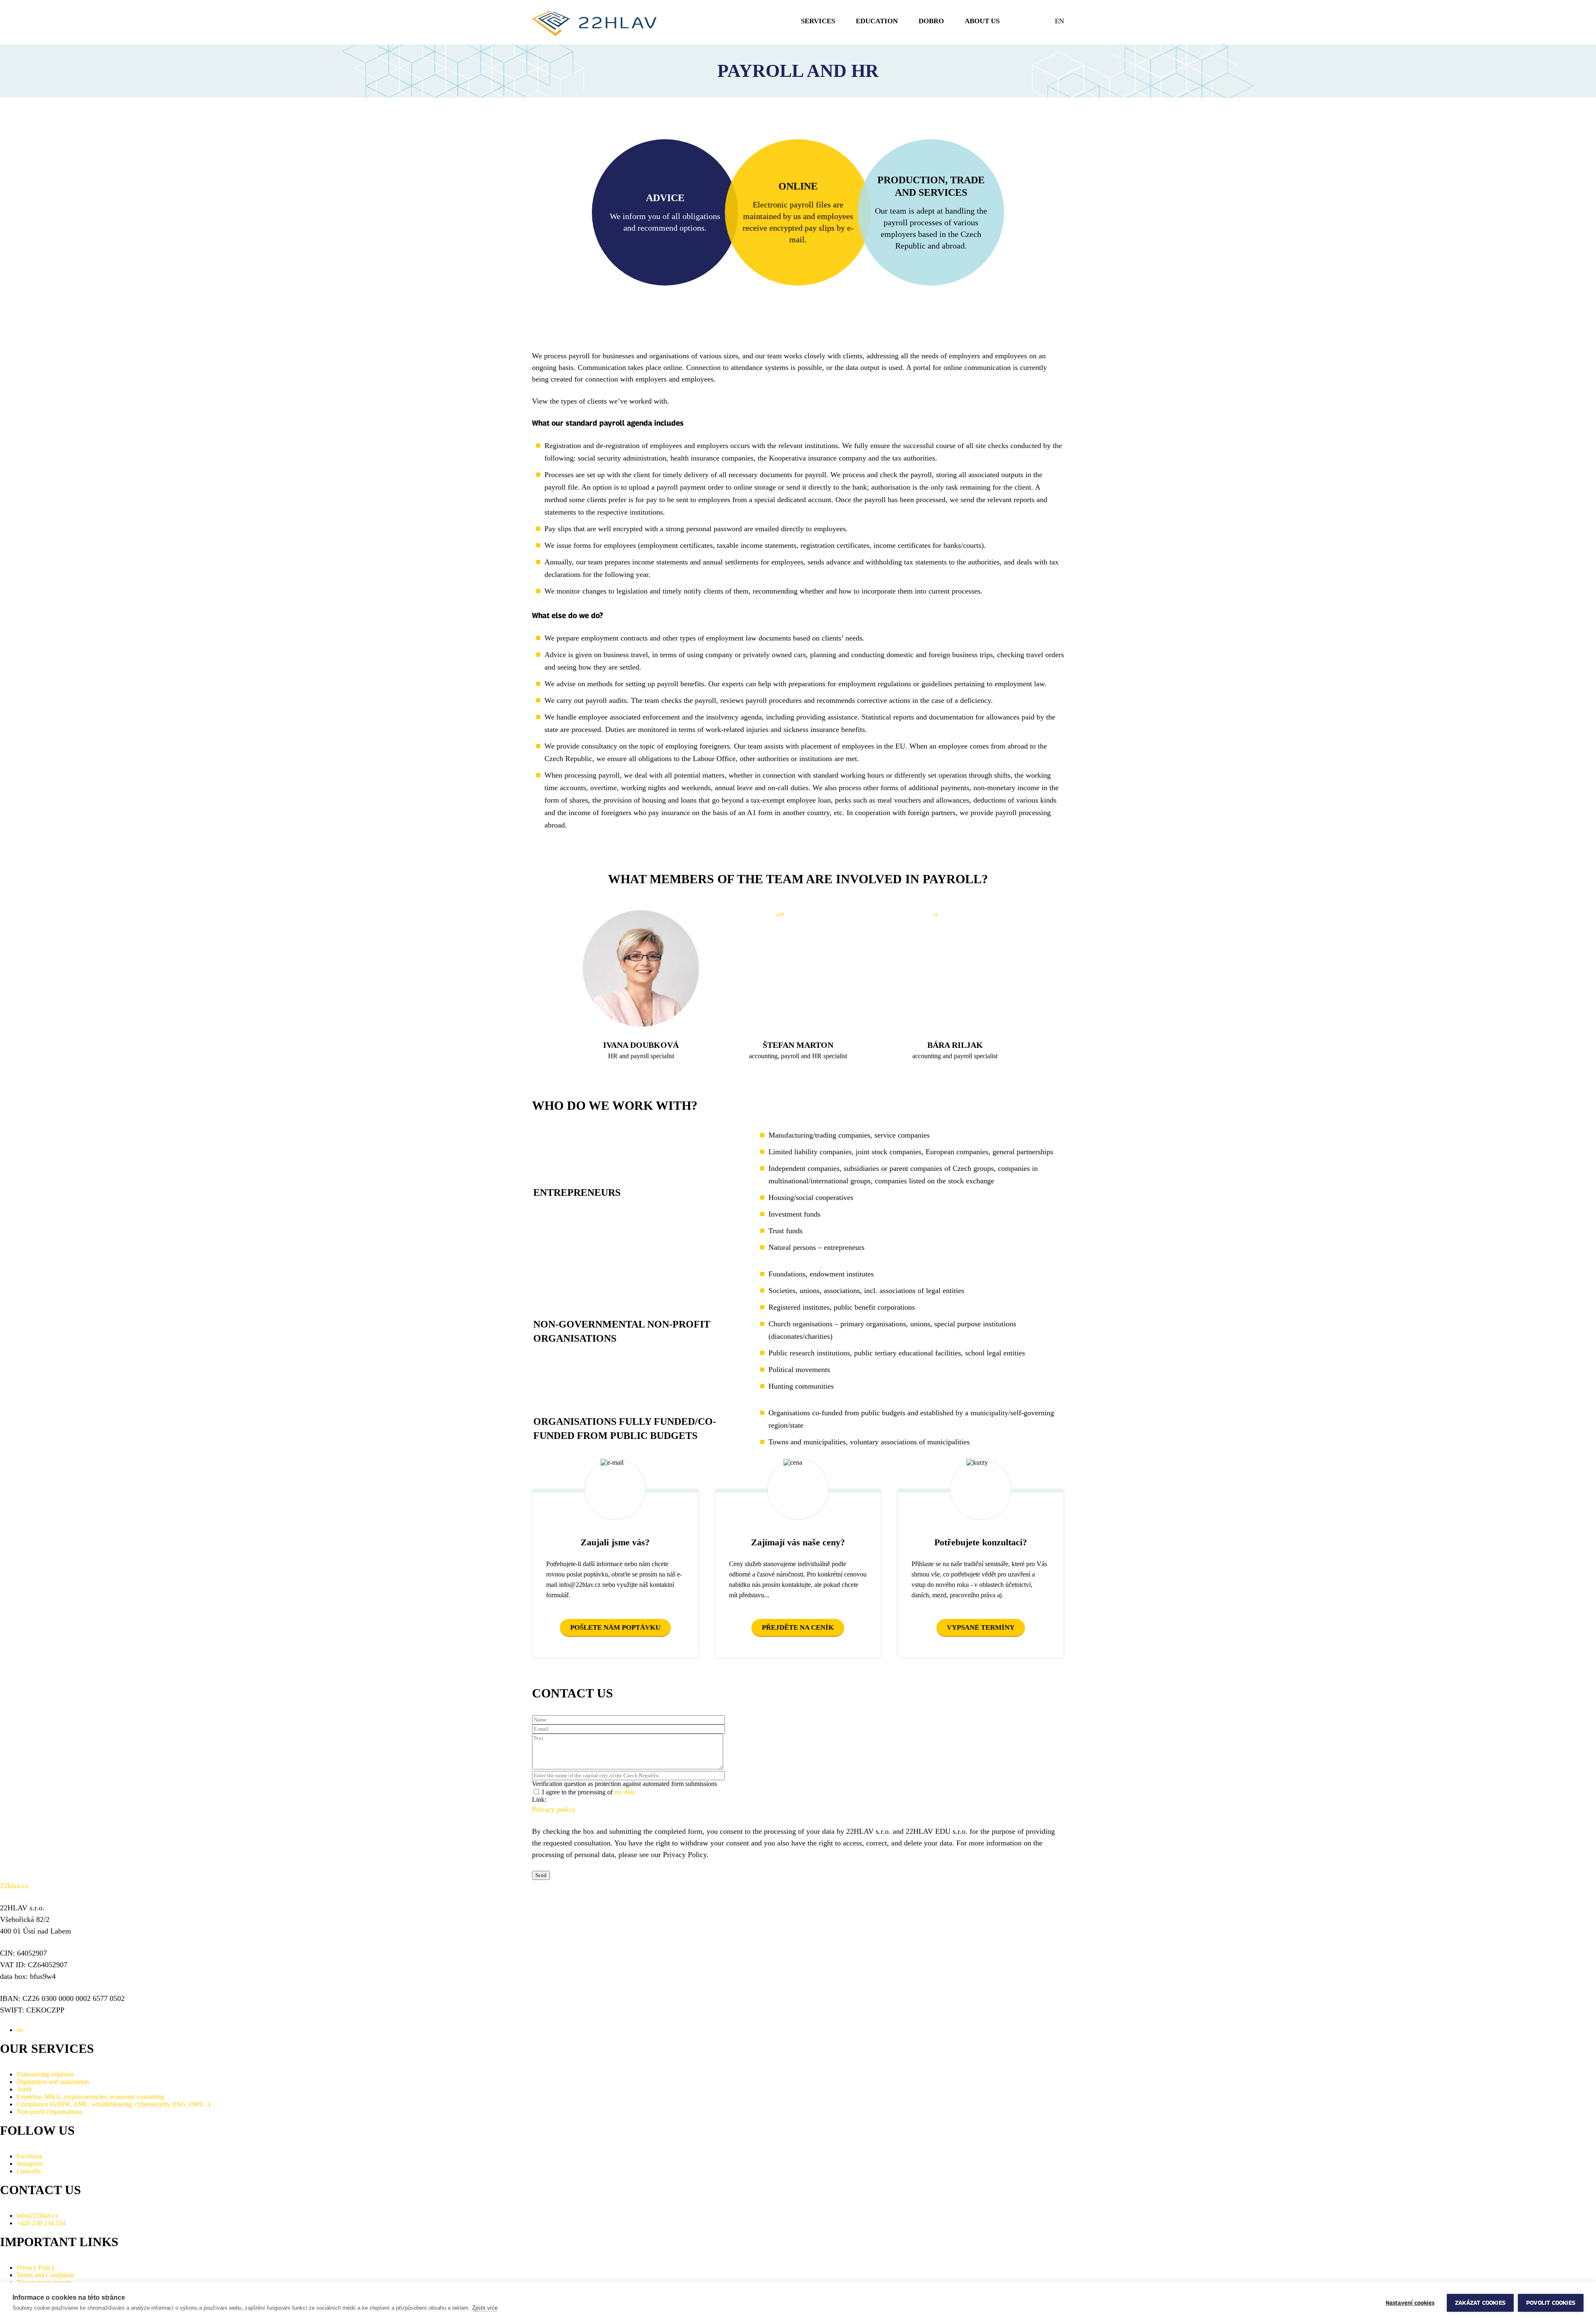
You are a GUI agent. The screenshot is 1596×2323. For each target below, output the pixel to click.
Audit (24, 2089)
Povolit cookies (1551, 2303)
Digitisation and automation (53, 2082)
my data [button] (625, 1792)
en (1059, 21)
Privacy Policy (36, 2268)
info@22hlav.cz (37, 2216)
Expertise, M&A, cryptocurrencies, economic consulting (90, 2097)
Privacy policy (554, 1809)
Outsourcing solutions (45, 2074)
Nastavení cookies (1410, 2303)
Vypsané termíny (981, 1627)
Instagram (30, 2164)
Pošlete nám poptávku (615, 1627)
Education (877, 21)
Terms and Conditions (46, 2275)
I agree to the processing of (589, 1792)
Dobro (931, 21)
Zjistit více (485, 2308)
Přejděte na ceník (798, 1627)
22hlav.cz (14, 1886)
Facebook (30, 2156)
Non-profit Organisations (49, 2112)
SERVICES (818, 21)
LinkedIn (29, 2171)
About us (982, 21)
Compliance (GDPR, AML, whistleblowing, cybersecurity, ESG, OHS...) (113, 2104)
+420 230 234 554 (41, 2223)
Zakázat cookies (1480, 2303)
